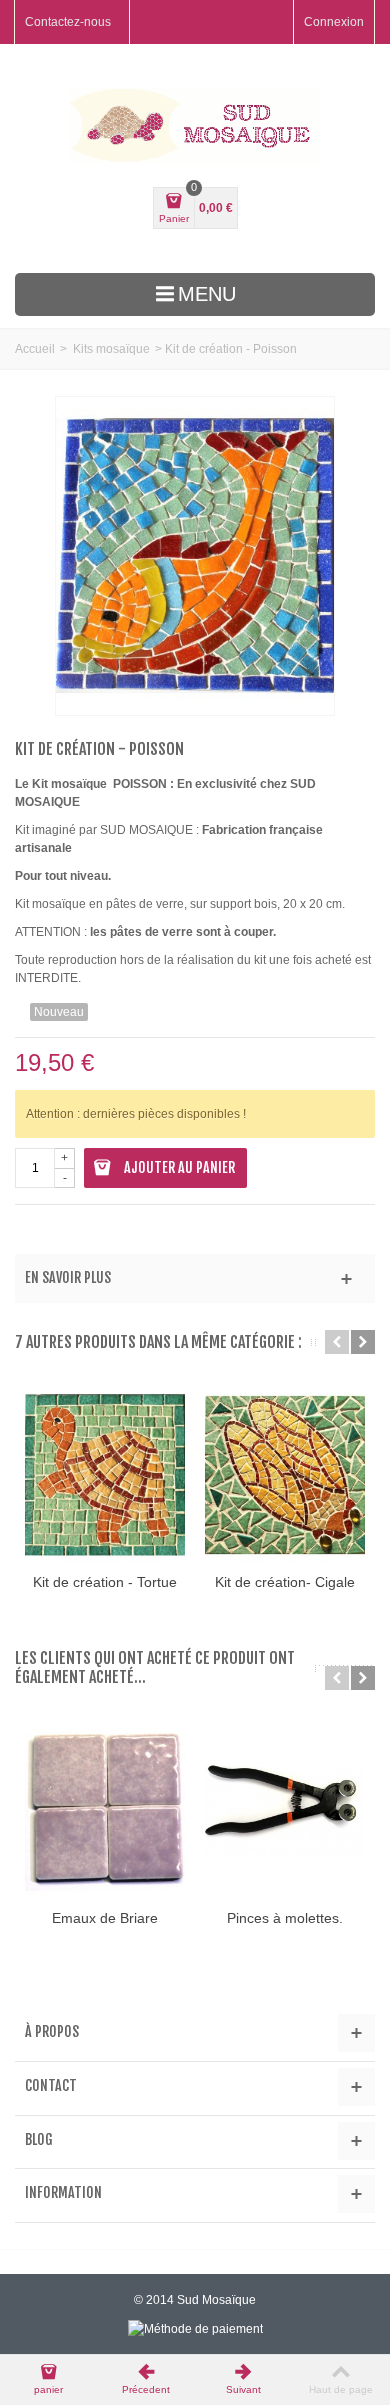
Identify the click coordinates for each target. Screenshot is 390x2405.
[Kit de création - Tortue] (105, 1475)
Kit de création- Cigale (285, 1582)
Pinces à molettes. (285, 1918)
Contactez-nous (68, 22)
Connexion (334, 22)
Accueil (35, 349)
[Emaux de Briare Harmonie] (105, 1811)
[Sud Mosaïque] (195, 125)
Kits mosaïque (111, 349)
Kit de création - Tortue (105, 1582)
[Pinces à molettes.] (285, 1811)
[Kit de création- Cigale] (285, 1475)
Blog (39, 2139)
